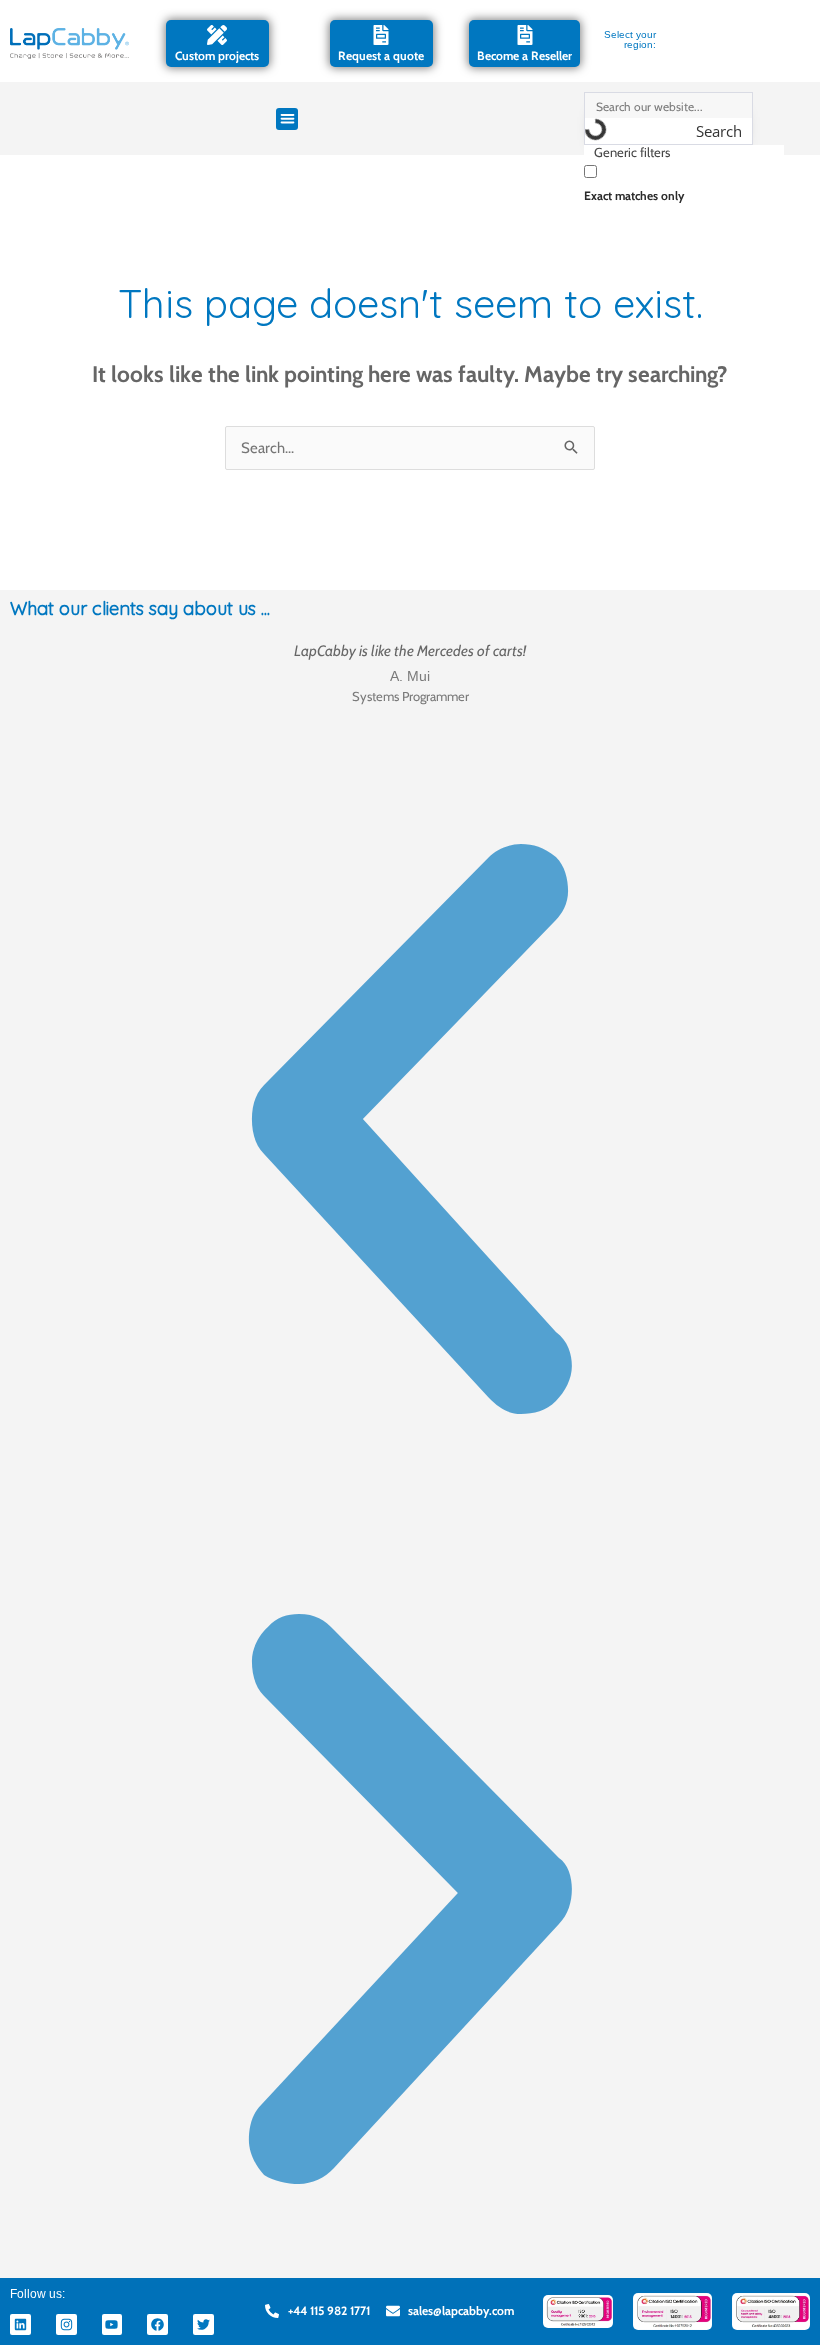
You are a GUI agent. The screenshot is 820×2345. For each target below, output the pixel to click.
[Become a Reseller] (525, 35)
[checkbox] (684, 181)
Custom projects (217, 55)
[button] (287, 119)
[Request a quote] (381, 35)
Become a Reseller (524, 55)
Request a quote (381, 55)
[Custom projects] (217, 35)
